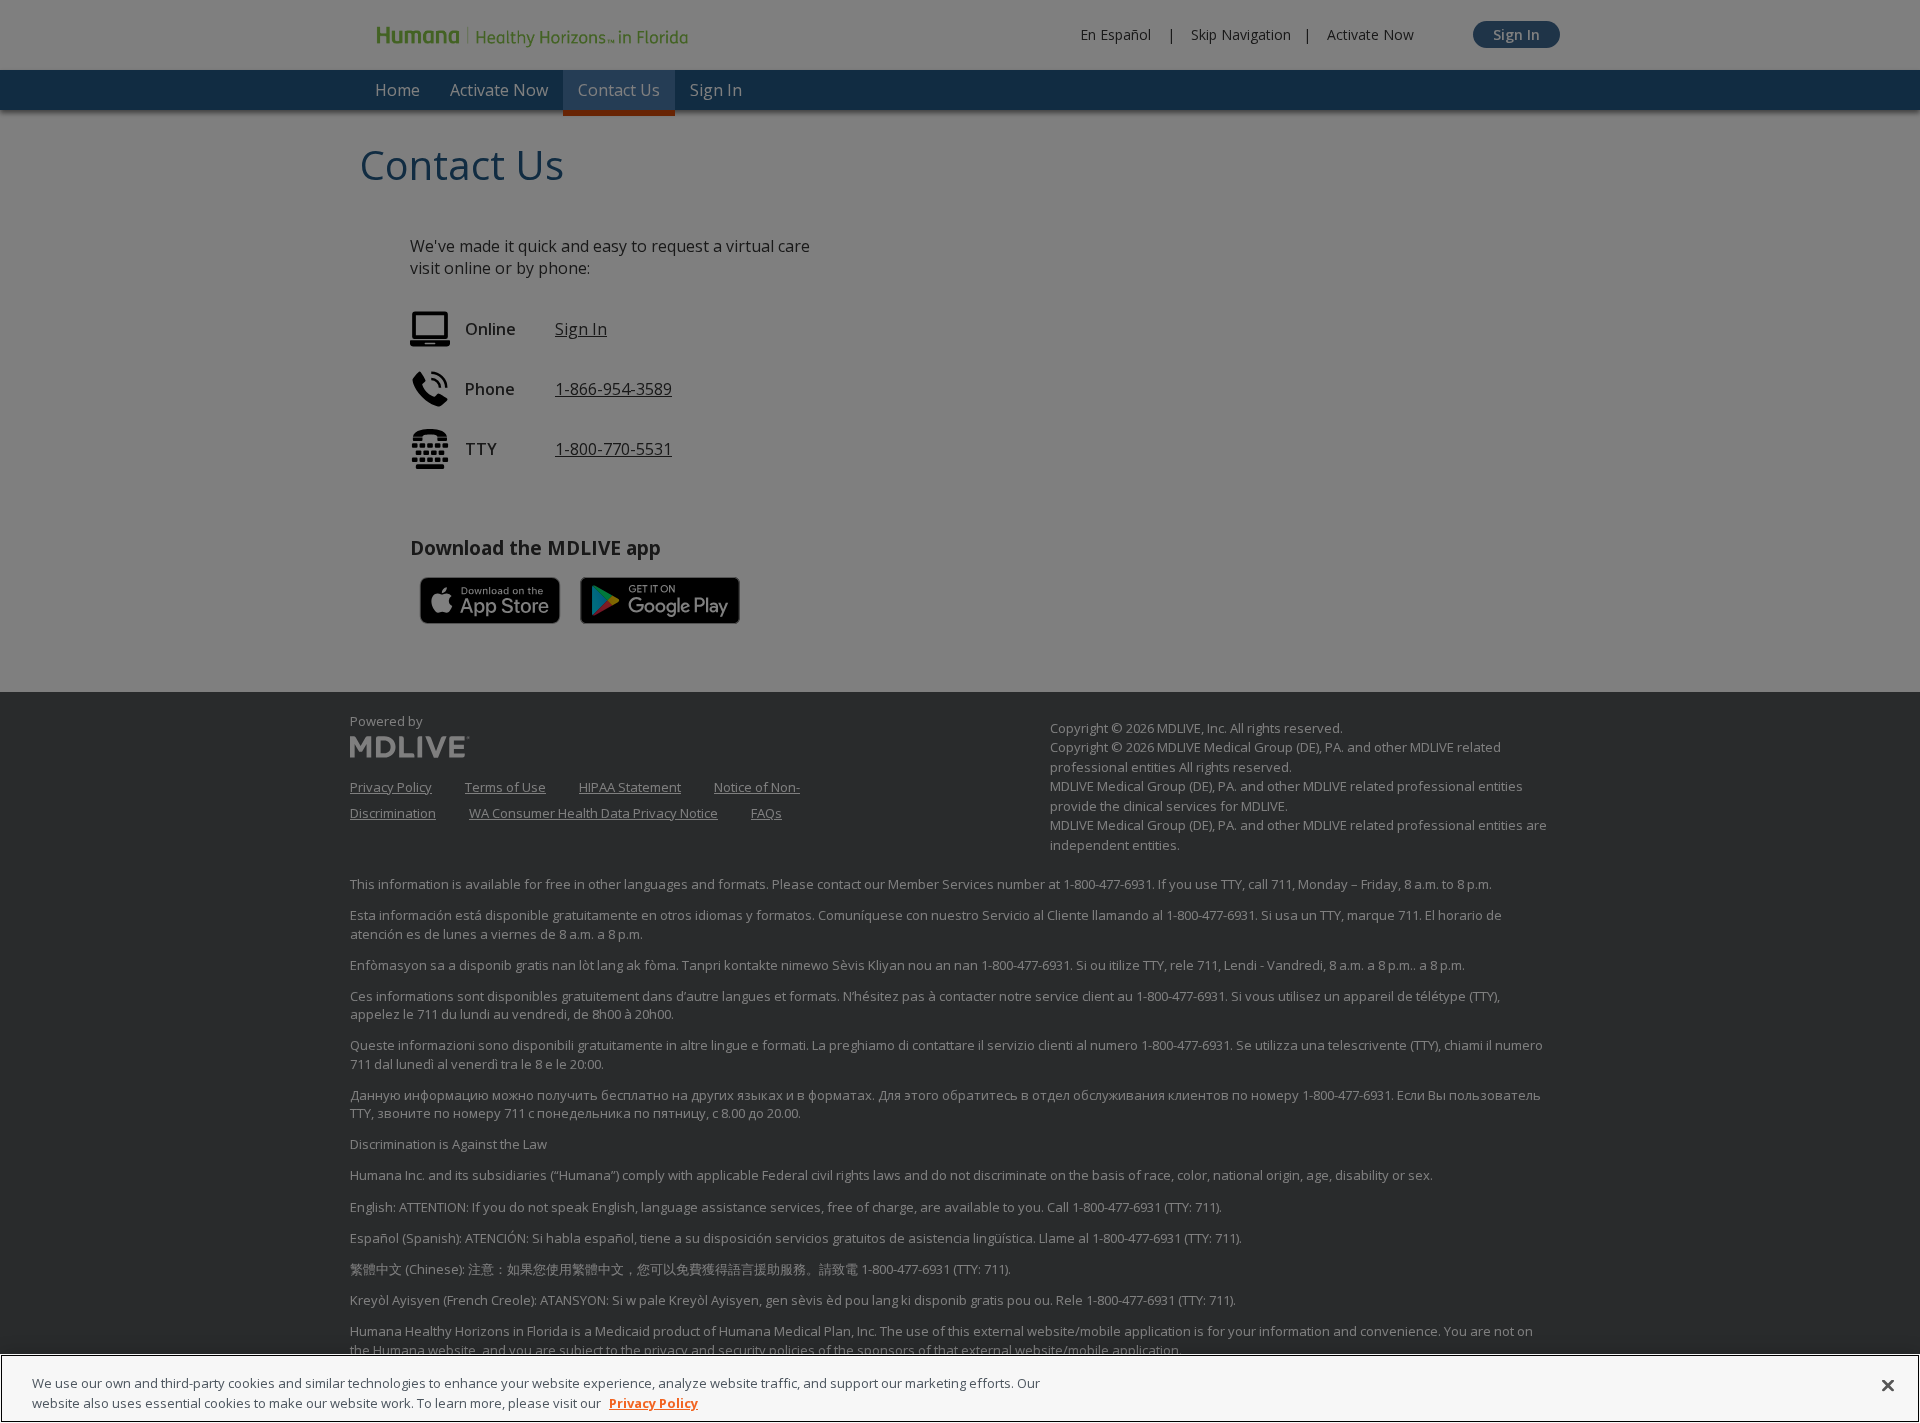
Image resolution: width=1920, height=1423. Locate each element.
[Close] (1888, 1386)
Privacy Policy (653, 1402)
